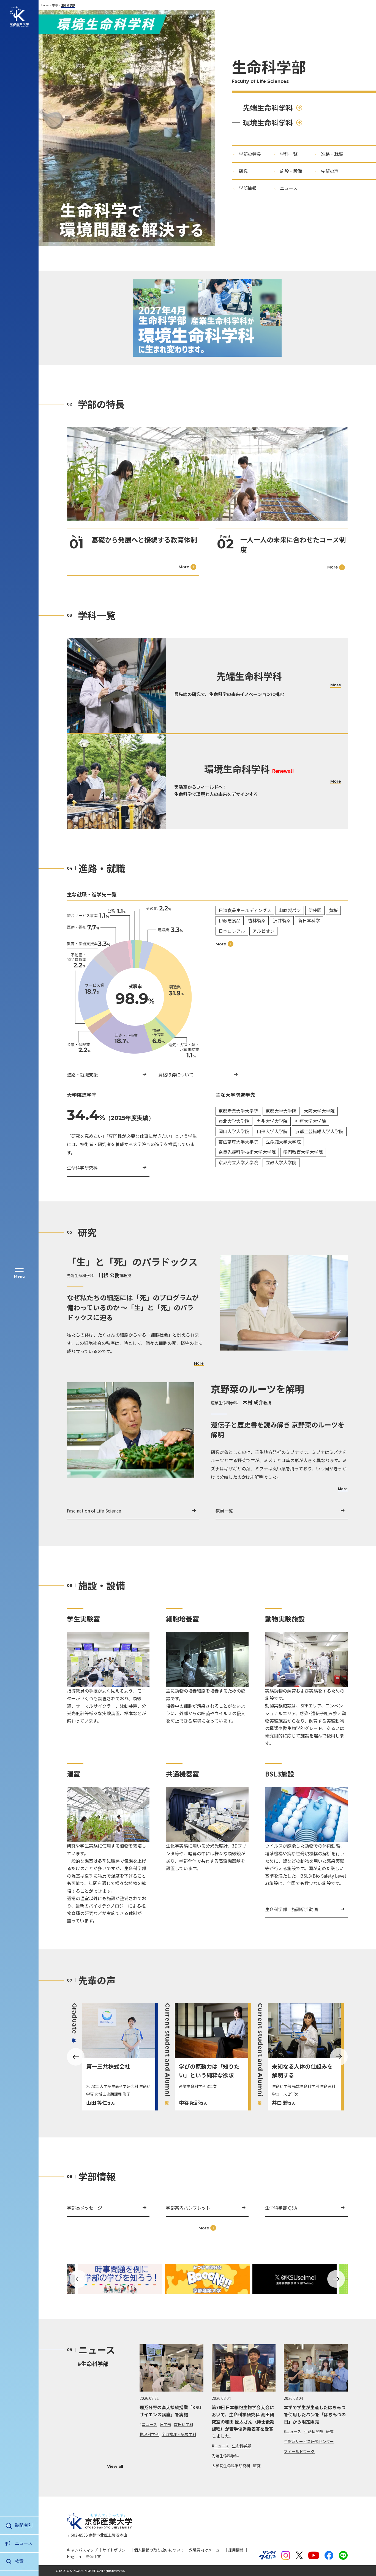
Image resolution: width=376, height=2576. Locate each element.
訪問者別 (24, 2525)
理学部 (165, 2424)
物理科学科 (149, 2434)
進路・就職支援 (82, 1075)
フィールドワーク (299, 2451)
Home (45, 5)
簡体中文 (93, 2556)
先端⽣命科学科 (268, 108)
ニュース (24, 2543)
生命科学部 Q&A (281, 2208)
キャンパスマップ (82, 2550)
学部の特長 (250, 154)
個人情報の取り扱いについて (159, 2550)
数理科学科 (184, 2424)
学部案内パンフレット (188, 2208)
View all (115, 2467)
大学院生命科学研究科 (231, 2466)
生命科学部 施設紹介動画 (291, 1909)
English (74, 2556)
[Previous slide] (76, 2057)
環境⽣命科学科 (268, 122)
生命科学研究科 (82, 1168)
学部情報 (248, 188)
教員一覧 (224, 1511)
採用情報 (236, 2550)
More (199, 1363)
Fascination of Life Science (94, 1511)
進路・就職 (332, 154)
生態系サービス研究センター (309, 2441)
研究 (243, 171)
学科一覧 (289, 154)
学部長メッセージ (85, 2208)
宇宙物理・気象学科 (179, 2434)
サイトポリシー (116, 2550)
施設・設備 (291, 171)
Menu (19, 1276)
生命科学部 (241, 2446)
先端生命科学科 (225, 2456)
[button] (78, 2279)
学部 (55, 5)
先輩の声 (330, 171)
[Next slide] (339, 2057)
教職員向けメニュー (206, 2550)
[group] (114, 2057)
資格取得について (176, 1075)
